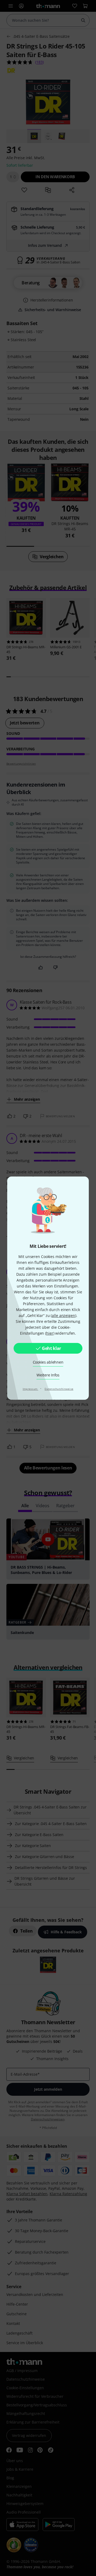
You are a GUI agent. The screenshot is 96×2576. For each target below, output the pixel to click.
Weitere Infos (48, 1375)
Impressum (31, 1389)
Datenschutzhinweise (59, 1389)
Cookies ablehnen (48, 1362)
